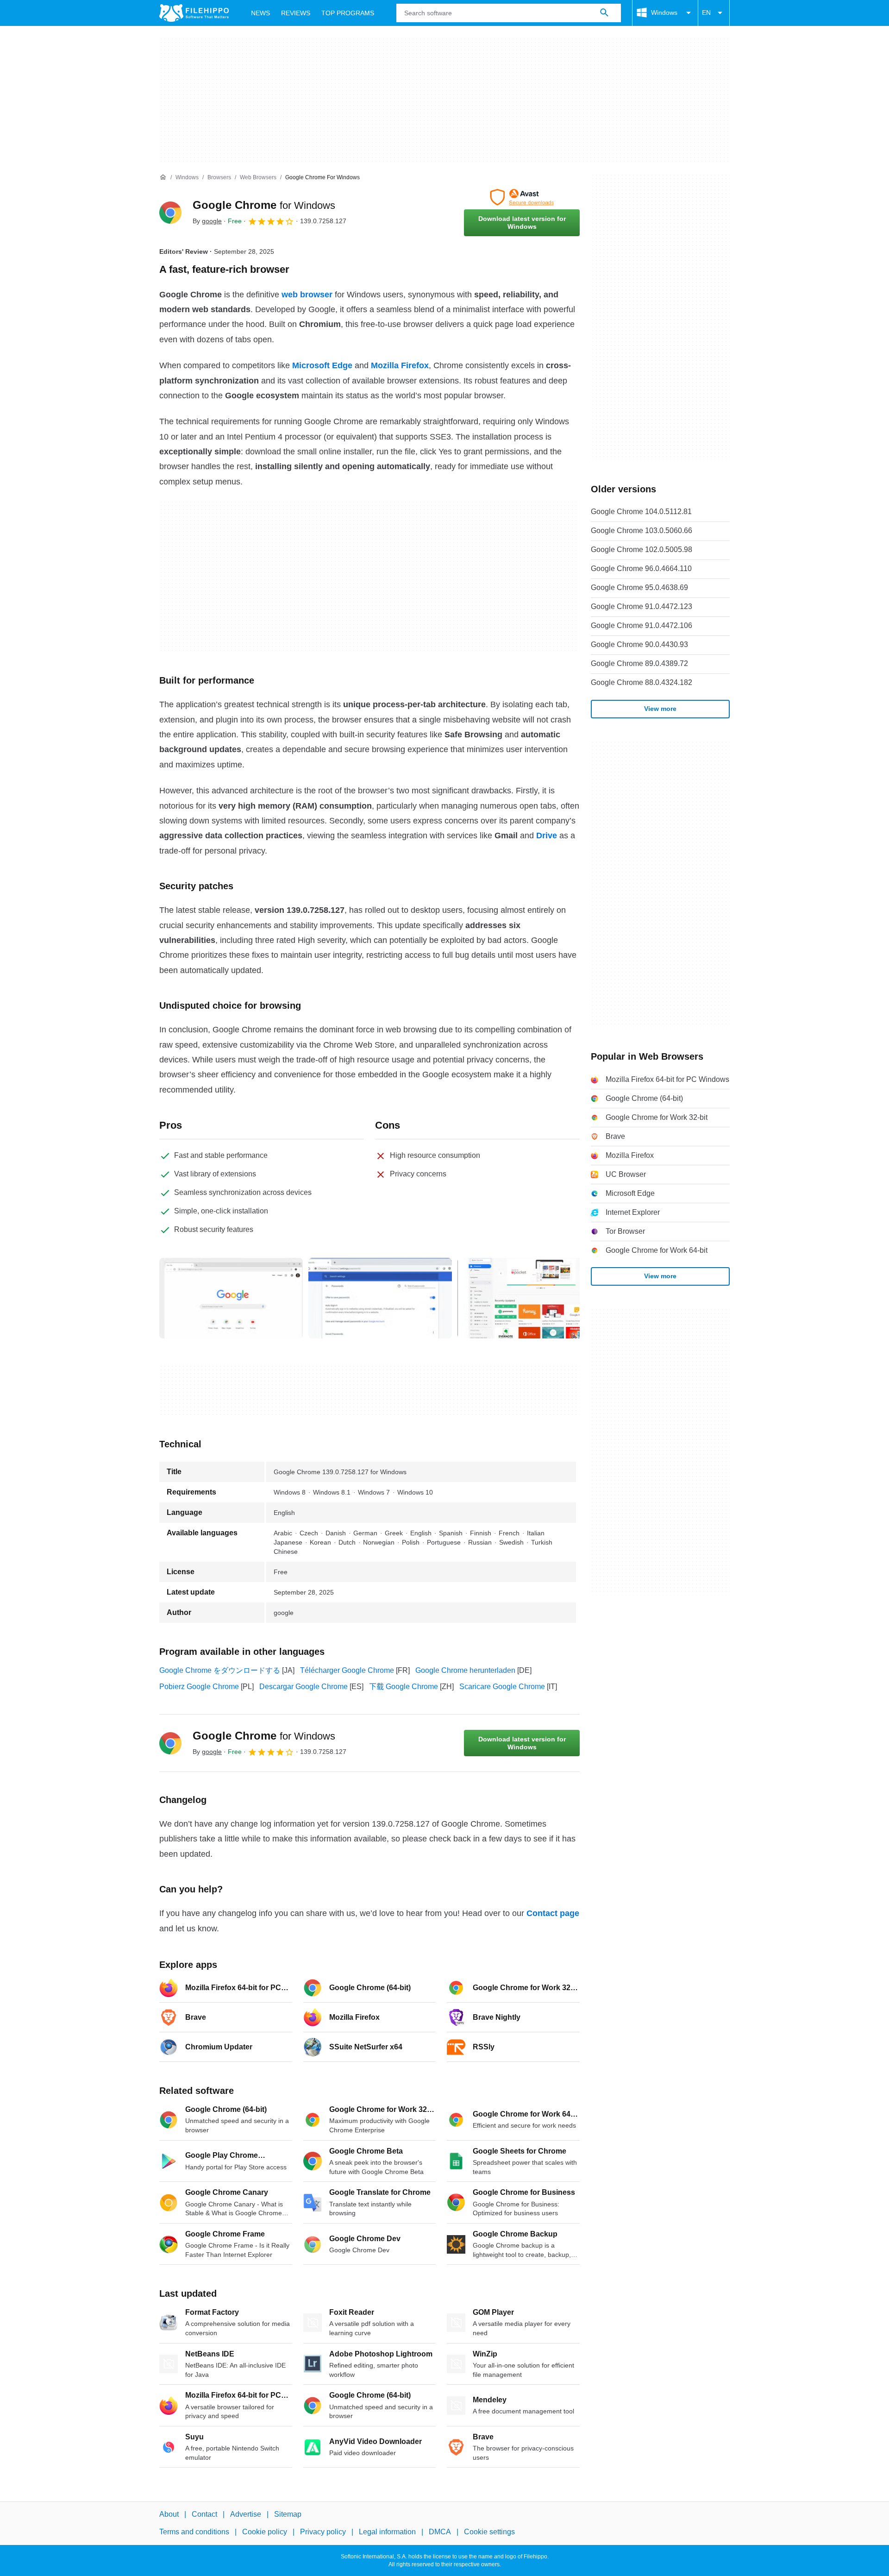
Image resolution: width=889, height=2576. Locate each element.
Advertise (246, 2514)
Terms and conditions (194, 2532)
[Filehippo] (194, 13)
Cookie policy (265, 2532)
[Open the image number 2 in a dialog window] (529, 1298)
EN (706, 13)
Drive (547, 836)
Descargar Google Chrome (304, 1687)
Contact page (553, 1913)
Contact (204, 2514)
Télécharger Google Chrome (347, 1670)
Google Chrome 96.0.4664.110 (641, 569)
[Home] (163, 177)
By (207, 221)
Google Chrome (264, 205)
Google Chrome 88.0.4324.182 (642, 682)
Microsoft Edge (322, 365)
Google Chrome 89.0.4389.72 (639, 663)
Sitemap (288, 2514)
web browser (307, 295)
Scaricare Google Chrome (502, 1687)
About (169, 2514)
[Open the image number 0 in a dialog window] (231, 1298)
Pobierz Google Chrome (199, 1687)
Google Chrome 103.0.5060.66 (642, 531)
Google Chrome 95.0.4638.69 (639, 587)
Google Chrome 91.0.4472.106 (642, 625)
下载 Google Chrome (404, 1687)
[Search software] (604, 13)
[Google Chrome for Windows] (170, 213)
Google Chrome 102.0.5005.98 (642, 550)
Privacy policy (323, 2532)
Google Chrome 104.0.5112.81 (641, 512)
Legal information (387, 2532)
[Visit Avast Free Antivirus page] (522, 197)
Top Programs (348, 13)
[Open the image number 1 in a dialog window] (380, 1298)
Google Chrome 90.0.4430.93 (639, 644)
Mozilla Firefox (400, 365)
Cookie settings (489, 2532)
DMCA (440, 2532)
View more (660, 709)
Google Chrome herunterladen (465, 1670)
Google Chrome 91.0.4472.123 (642, 606)
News (260, 13)
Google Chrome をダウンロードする (220, 1670)
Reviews (296, 13)
